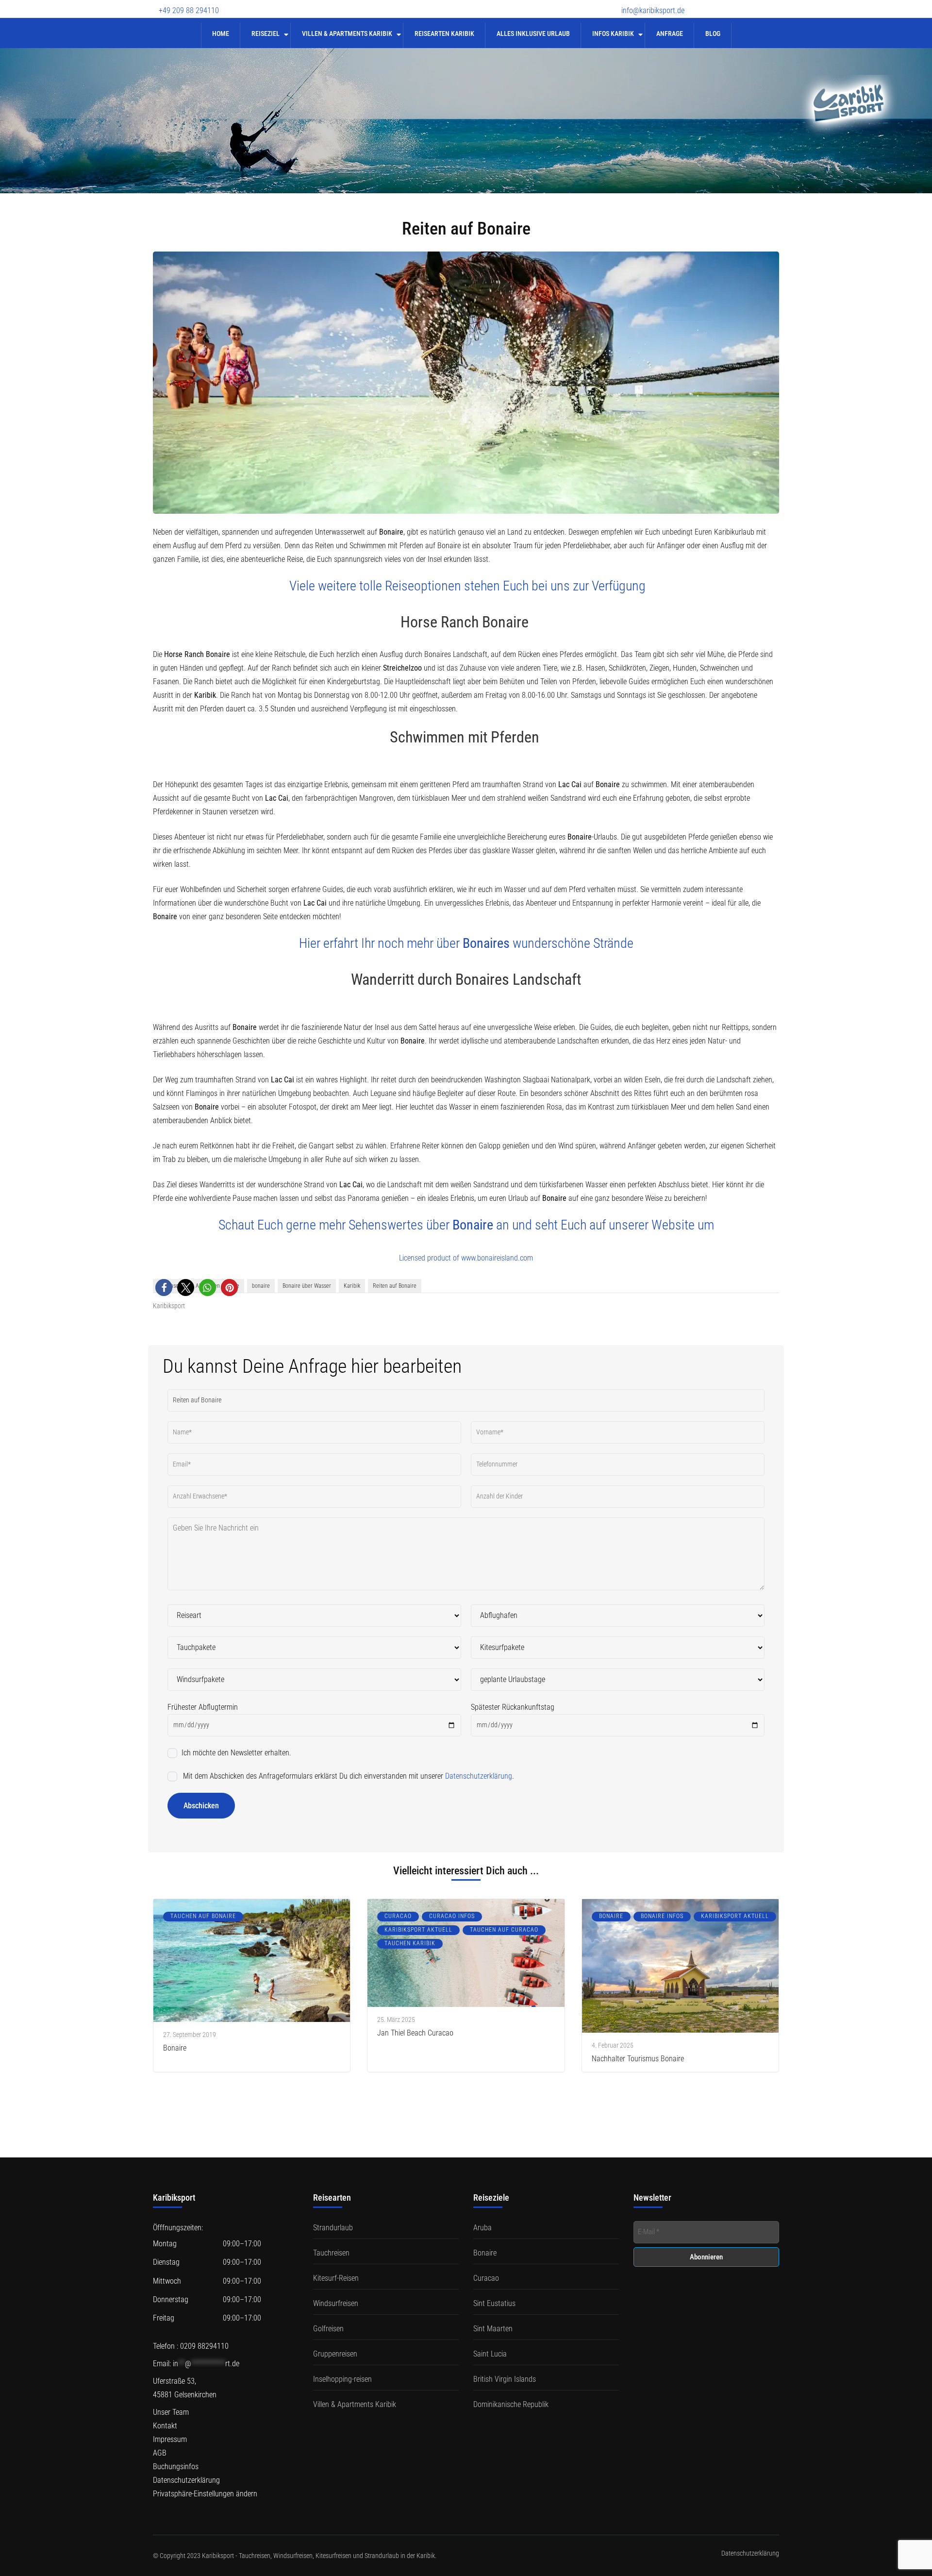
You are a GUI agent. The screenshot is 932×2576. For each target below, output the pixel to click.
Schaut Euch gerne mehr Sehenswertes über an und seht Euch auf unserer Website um (466, 1225)
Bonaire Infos (662, 1916)
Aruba (483, 2228)
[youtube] (740, 4)
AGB (160, 2453)
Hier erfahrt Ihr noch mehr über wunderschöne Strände (466, 943)
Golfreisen (328, 2329)
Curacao (398, 1916)
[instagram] (757, 4)
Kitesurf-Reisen (336, 2278)
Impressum (170, 2439)
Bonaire (175, 2048)
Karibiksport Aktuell (418, 1930)
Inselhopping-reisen (342, 2379)
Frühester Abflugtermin (203, 1707)
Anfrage (670, 34)
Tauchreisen (331, 2253)
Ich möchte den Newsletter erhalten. (235, 1753)
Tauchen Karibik (410, 1943)
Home (221, 34)
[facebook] (706, 4)
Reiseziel (266, 34)
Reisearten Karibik (444, 34)
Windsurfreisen (336, 2303)
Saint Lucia (490, 2354)
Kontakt (165, 2426)
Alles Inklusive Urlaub (533, 34)
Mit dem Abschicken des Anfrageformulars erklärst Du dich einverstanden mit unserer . (348, 1776)
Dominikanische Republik (511, 2404)
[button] (164, 1288)
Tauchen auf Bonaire (203, 1916)
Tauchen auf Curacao (504, 1930)
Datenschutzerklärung (479, 1776)
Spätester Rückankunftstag (513, 1707)
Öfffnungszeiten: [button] (178, 2228)
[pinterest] (774, 4)
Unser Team (171, 2412)
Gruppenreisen (335, 2354)
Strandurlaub (333, 2228)
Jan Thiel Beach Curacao (415, 2033)
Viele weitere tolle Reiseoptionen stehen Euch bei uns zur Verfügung (467, 586)
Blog (713, 34)
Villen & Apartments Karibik (347, 34)
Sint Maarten (493, 2329)
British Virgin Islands (505, 2379)
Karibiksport (169, 1306)
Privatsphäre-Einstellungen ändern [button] (205, 2494)
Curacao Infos (452, 1916)
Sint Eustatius (494, 2303)
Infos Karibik (613, 34)
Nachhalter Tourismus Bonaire (638, 2059)
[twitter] (723, 4)
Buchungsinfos (176, 2467)
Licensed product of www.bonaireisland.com (466, 1258)
